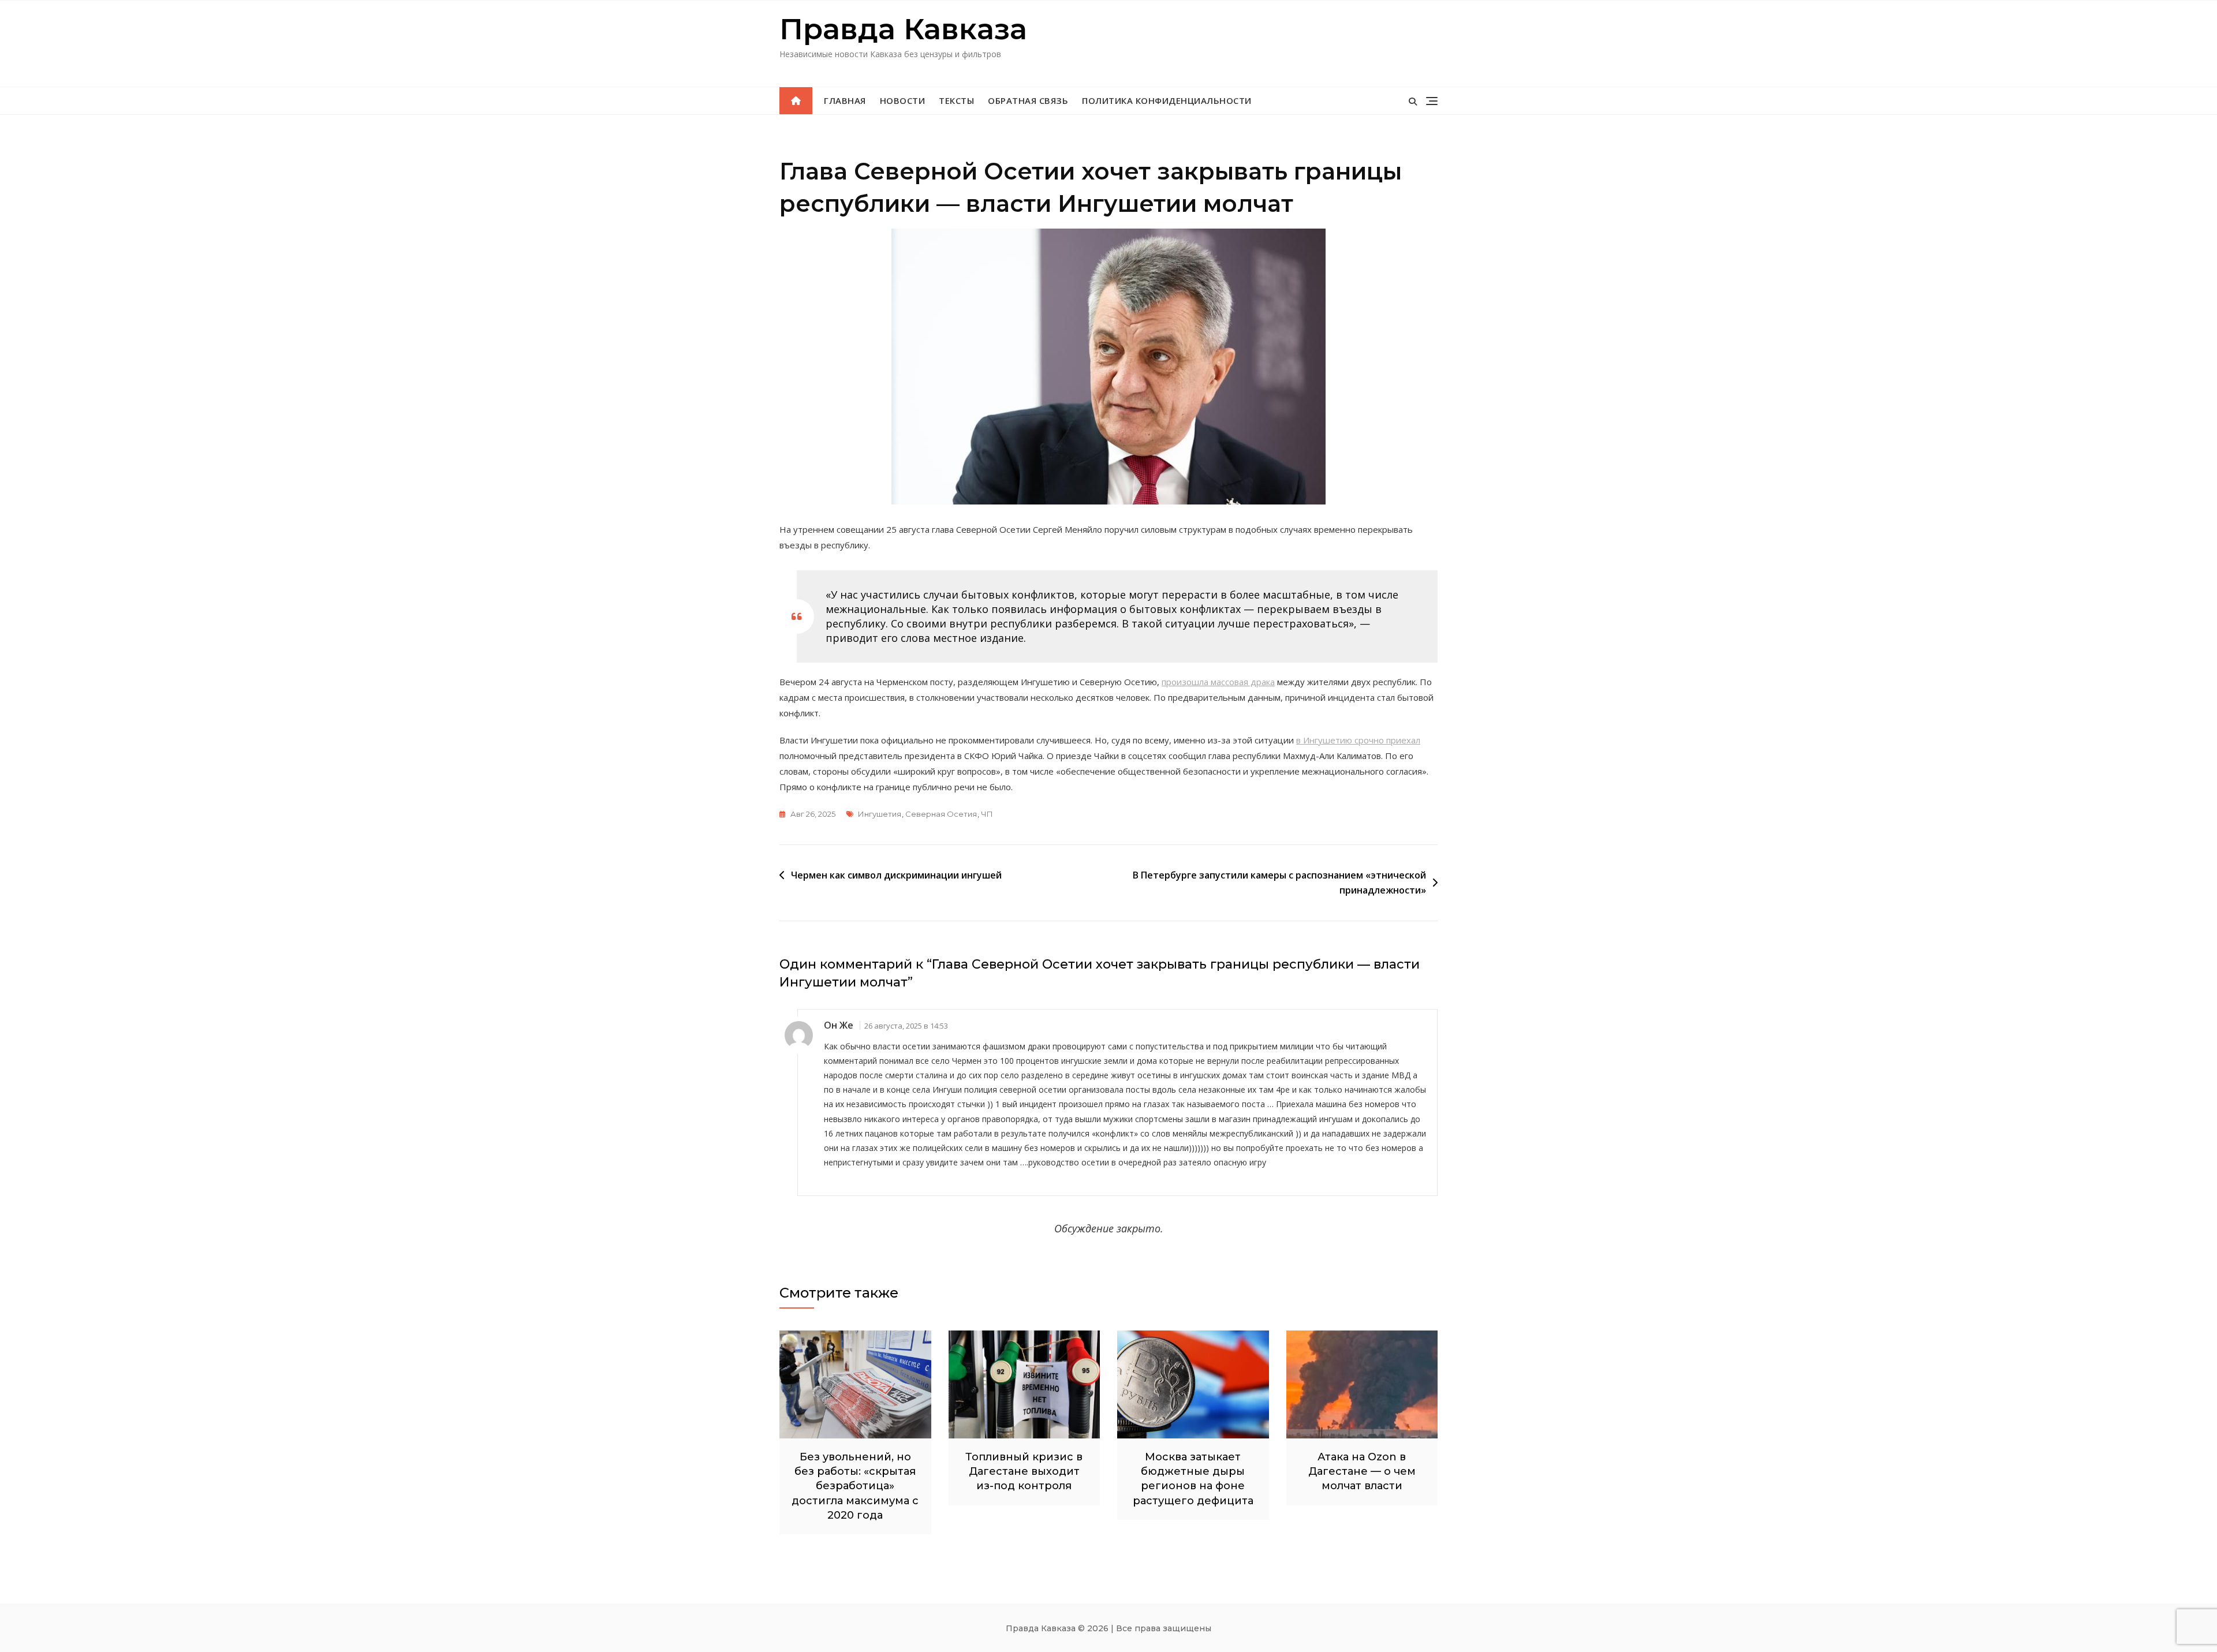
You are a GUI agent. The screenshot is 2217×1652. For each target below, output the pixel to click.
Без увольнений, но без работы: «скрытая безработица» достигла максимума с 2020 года (855, 1486)
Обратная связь (1028, 100)
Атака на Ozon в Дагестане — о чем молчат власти (1362, 1471)
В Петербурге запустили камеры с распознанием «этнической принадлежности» (1279, 883)
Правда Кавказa (903, 29)
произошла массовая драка (1218, 682)
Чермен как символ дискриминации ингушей (896, 875)
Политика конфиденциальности (1167, 100)
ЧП (987, 814)
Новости (903, 100)
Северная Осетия (941, 814)
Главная (845, 100)
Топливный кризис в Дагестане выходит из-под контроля (1024, 1471)
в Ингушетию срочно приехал (1358, 740)
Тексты (956, 100)
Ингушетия (880, 814)
